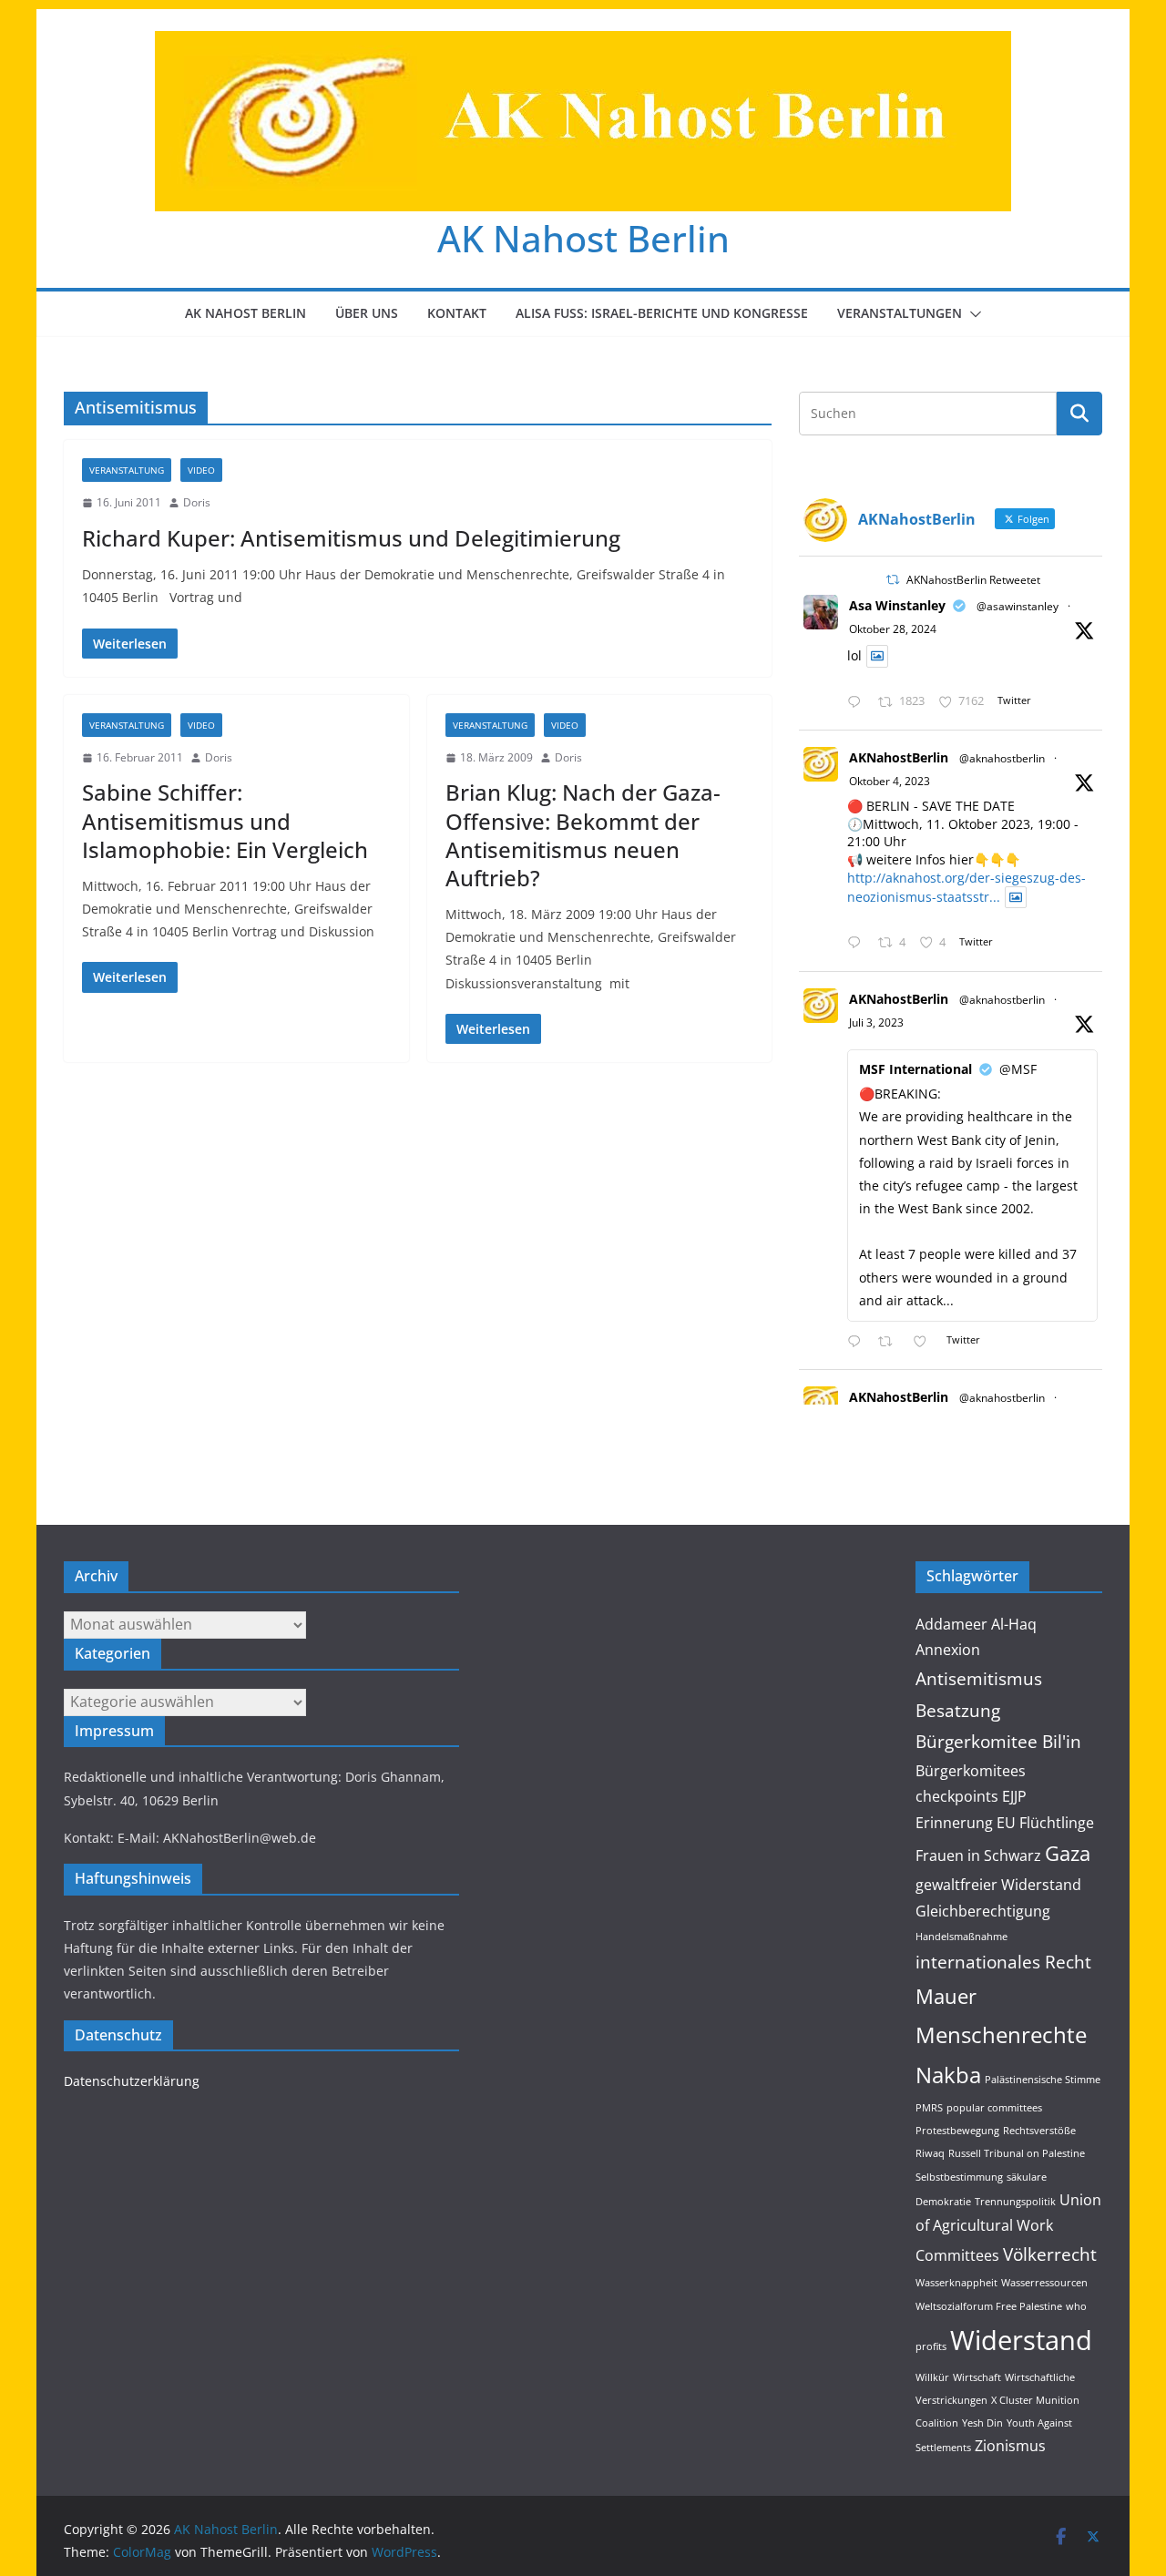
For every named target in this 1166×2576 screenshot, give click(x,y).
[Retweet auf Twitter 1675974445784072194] (890, 1342)
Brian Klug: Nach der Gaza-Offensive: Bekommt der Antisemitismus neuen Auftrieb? (583, 835)
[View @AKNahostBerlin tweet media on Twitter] (877, 656)
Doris (197, 502)
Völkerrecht (1050, 2254)
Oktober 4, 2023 (890, 781)
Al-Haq (1014, 1624)
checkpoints (957, 1796)
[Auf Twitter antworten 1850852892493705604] (858, 703)
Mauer (946, 1996)
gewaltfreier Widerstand (998, 1885)
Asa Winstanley (897, 605)
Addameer (951, 1624)
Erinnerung (954, 1823)
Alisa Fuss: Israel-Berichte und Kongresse (662, 313)
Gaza (1068, 1853)
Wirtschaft (977, 2377)
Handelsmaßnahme (961, 1937)
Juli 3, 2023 (876, 1022)
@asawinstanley (1018, 606)
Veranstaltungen (900, 313)
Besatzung (958, 1710)
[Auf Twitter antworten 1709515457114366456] (858, 943)
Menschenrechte (1001, 2034)
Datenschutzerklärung (132, 2081)
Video (201, 470)
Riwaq (930, 2153)
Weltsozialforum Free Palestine (989, 2306)
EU (1006, 1823)
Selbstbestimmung (959, 2177)
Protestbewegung (957, 2131)
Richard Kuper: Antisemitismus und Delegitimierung (351, 538)
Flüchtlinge (1057, 1823)
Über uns (367, 313)
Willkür (932, 2377)
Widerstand (1021, 2340)
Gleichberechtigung (983, 1911)
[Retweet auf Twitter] (893, 580)
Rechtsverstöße (1039, 2131)
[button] (972, 314)
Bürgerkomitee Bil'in (998, 1741)
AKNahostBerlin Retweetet (973, 580)
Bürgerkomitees (971, 1771)
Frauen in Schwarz (978, 1855)
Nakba (948, 2075)
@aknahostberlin (1002, 758)
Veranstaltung (127, 470)
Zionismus (1010, 2446)
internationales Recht (1003, 1962)
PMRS (929, 2108)
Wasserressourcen (1044, 2283)
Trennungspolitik (1015, 2202)
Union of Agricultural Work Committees (1008, 2228)
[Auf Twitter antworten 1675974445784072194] (858, 1342)
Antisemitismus (979, 1678)
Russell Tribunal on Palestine (1017, 2153)
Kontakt (457, 313)
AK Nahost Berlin (583, 238)
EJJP (1014, 1796)
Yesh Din (982, 2423)
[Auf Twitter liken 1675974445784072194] (925, 1342)
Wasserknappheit (956, 2283)
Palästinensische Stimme (1043, 2080)
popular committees (994, 2108)
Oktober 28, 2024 (893, 629)
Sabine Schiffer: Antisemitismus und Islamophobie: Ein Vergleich (225, 820)
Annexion (948, 1650)
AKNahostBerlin (899, 757)
